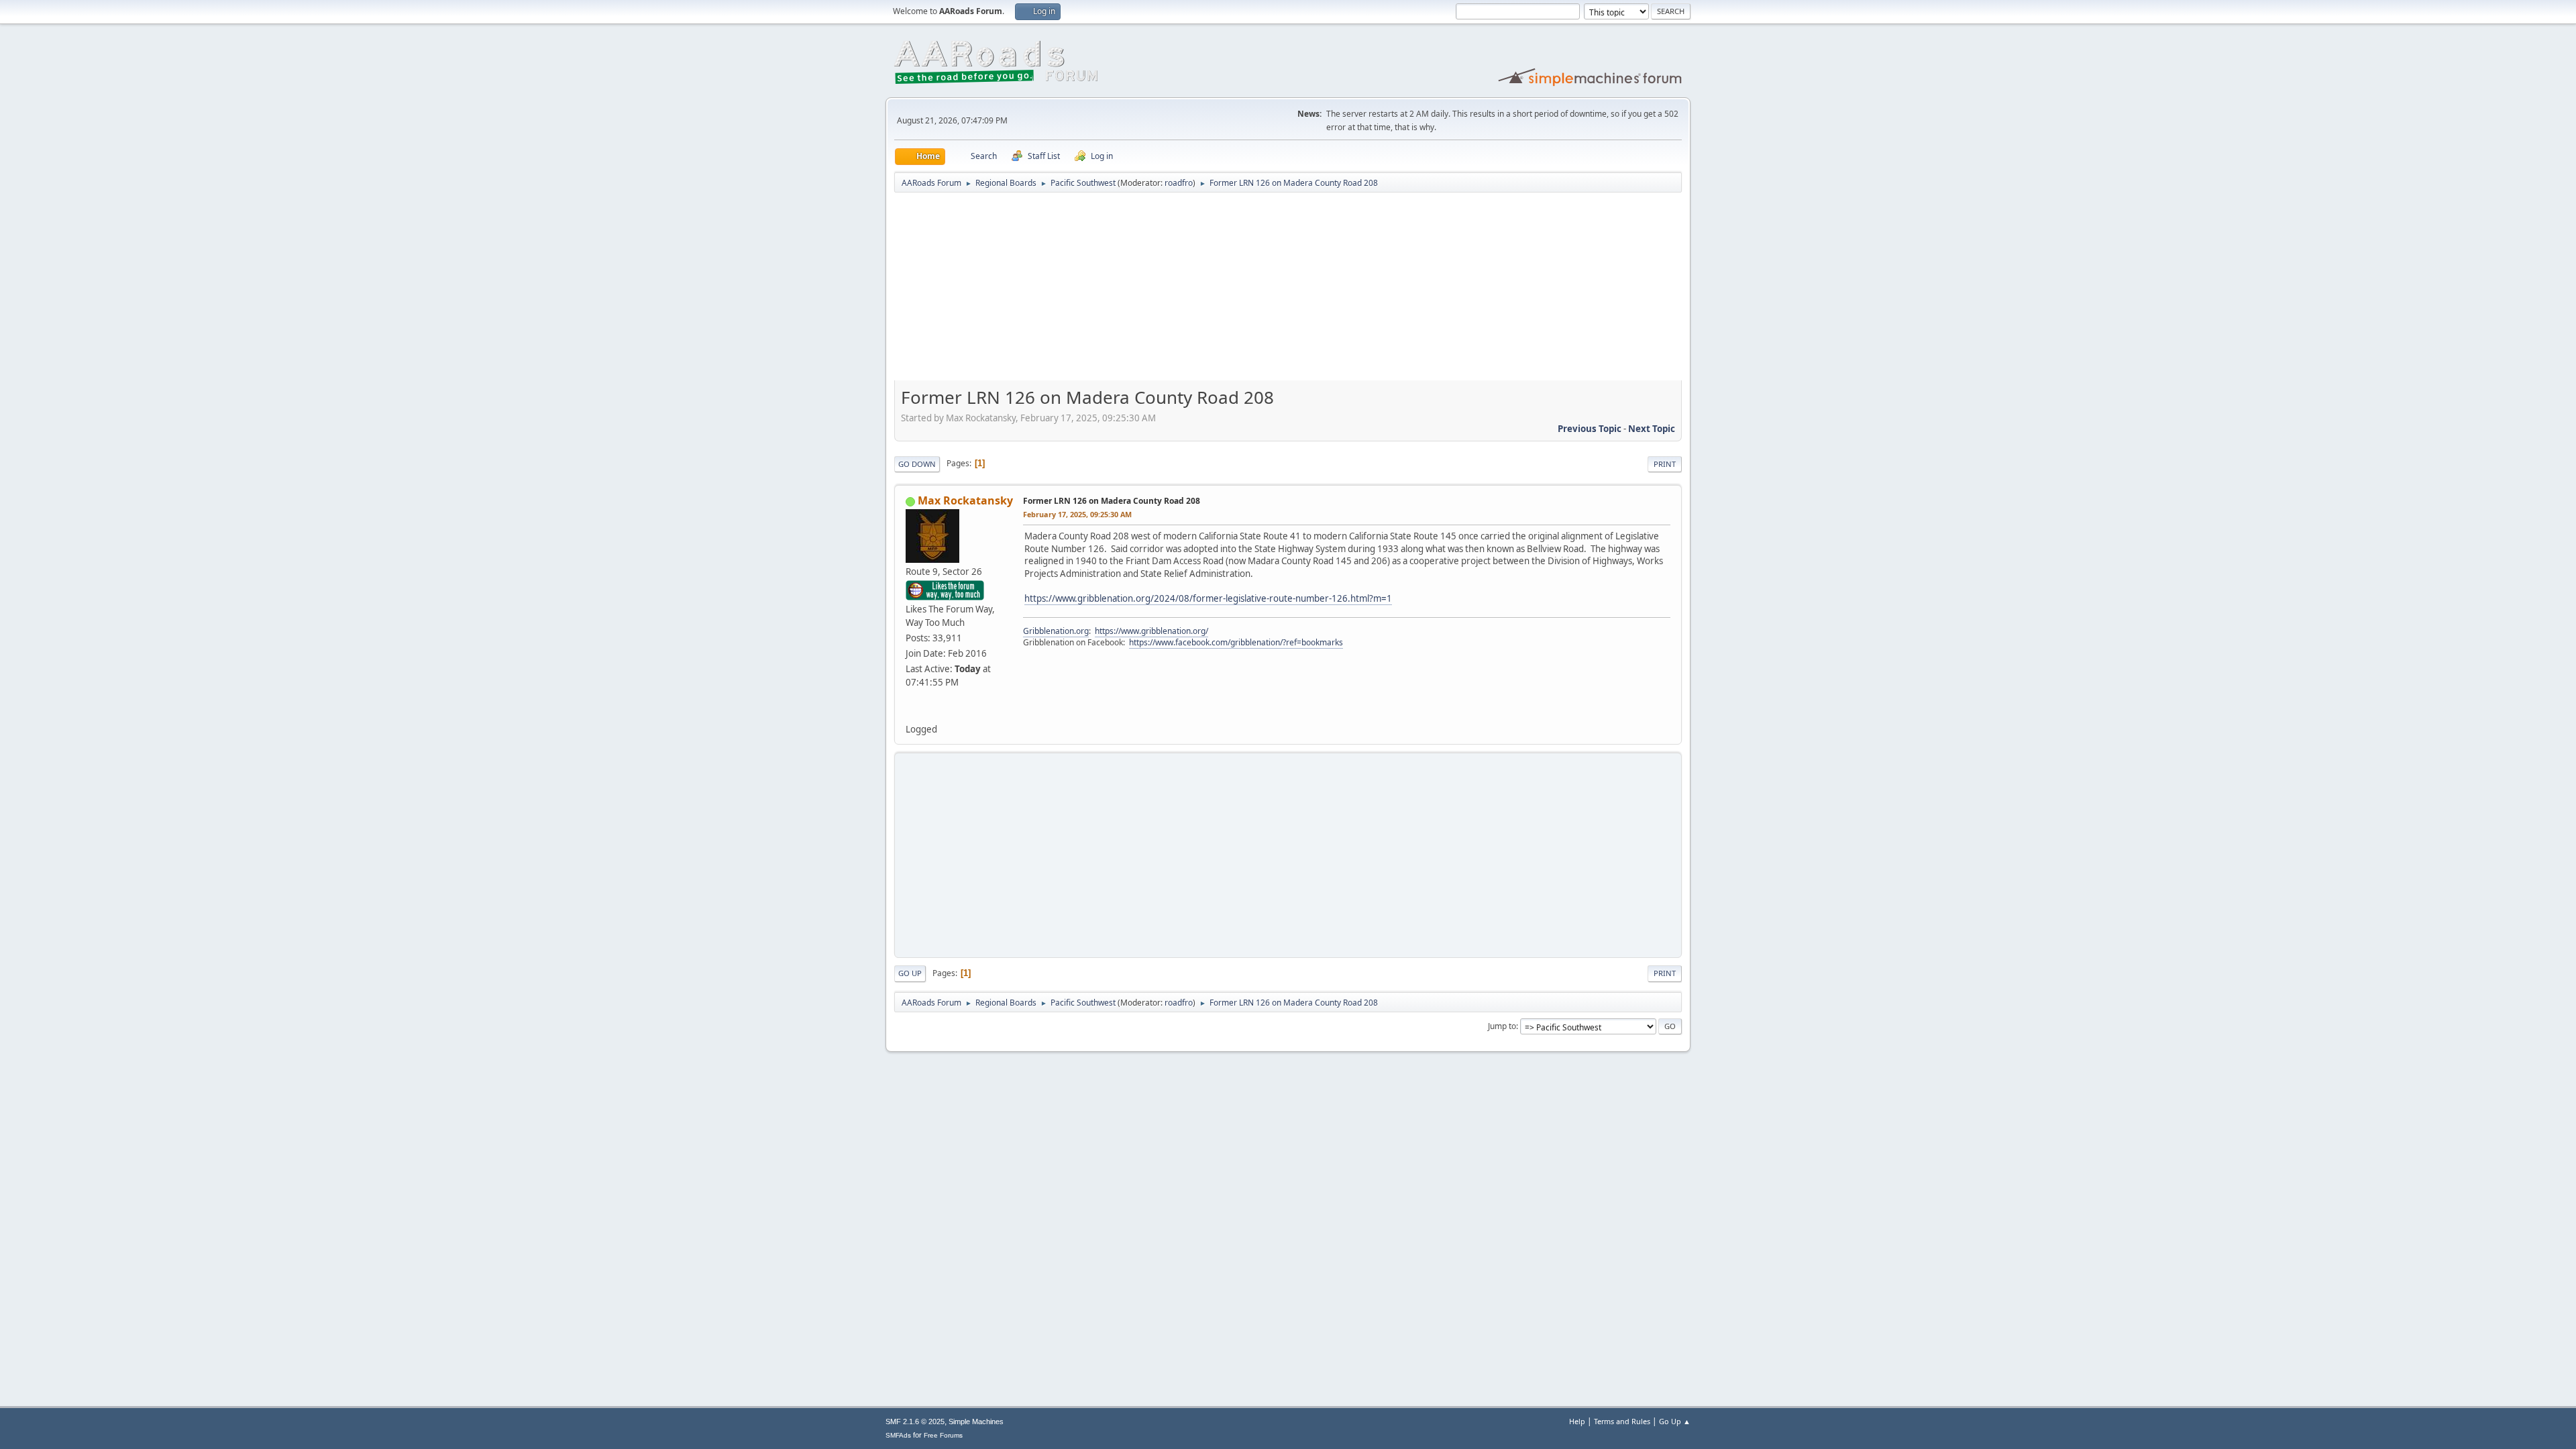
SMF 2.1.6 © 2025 (915, 1421)
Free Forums (943, 1435)
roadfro (1179, 183)
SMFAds (898, 1435)
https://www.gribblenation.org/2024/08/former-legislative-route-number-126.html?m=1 (1208, 598)
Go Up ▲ (1675, 1421)
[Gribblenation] (911, 713)
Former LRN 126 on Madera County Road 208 (1112, 501)
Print (1665, 464)
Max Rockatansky (965, 500)
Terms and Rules (1622, 1421)
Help (1577, 1421)
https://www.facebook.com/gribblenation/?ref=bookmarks (1236, 642)
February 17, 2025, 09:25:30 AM (1077, 514)
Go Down (917, 464)
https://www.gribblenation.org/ (1151, 631)
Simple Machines (976, 1421)
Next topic (1652, 429)
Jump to (1502, 1026)
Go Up (910, 973)
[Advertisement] (1288, 291)
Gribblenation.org (1056, 631)
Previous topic (1590, 429)
